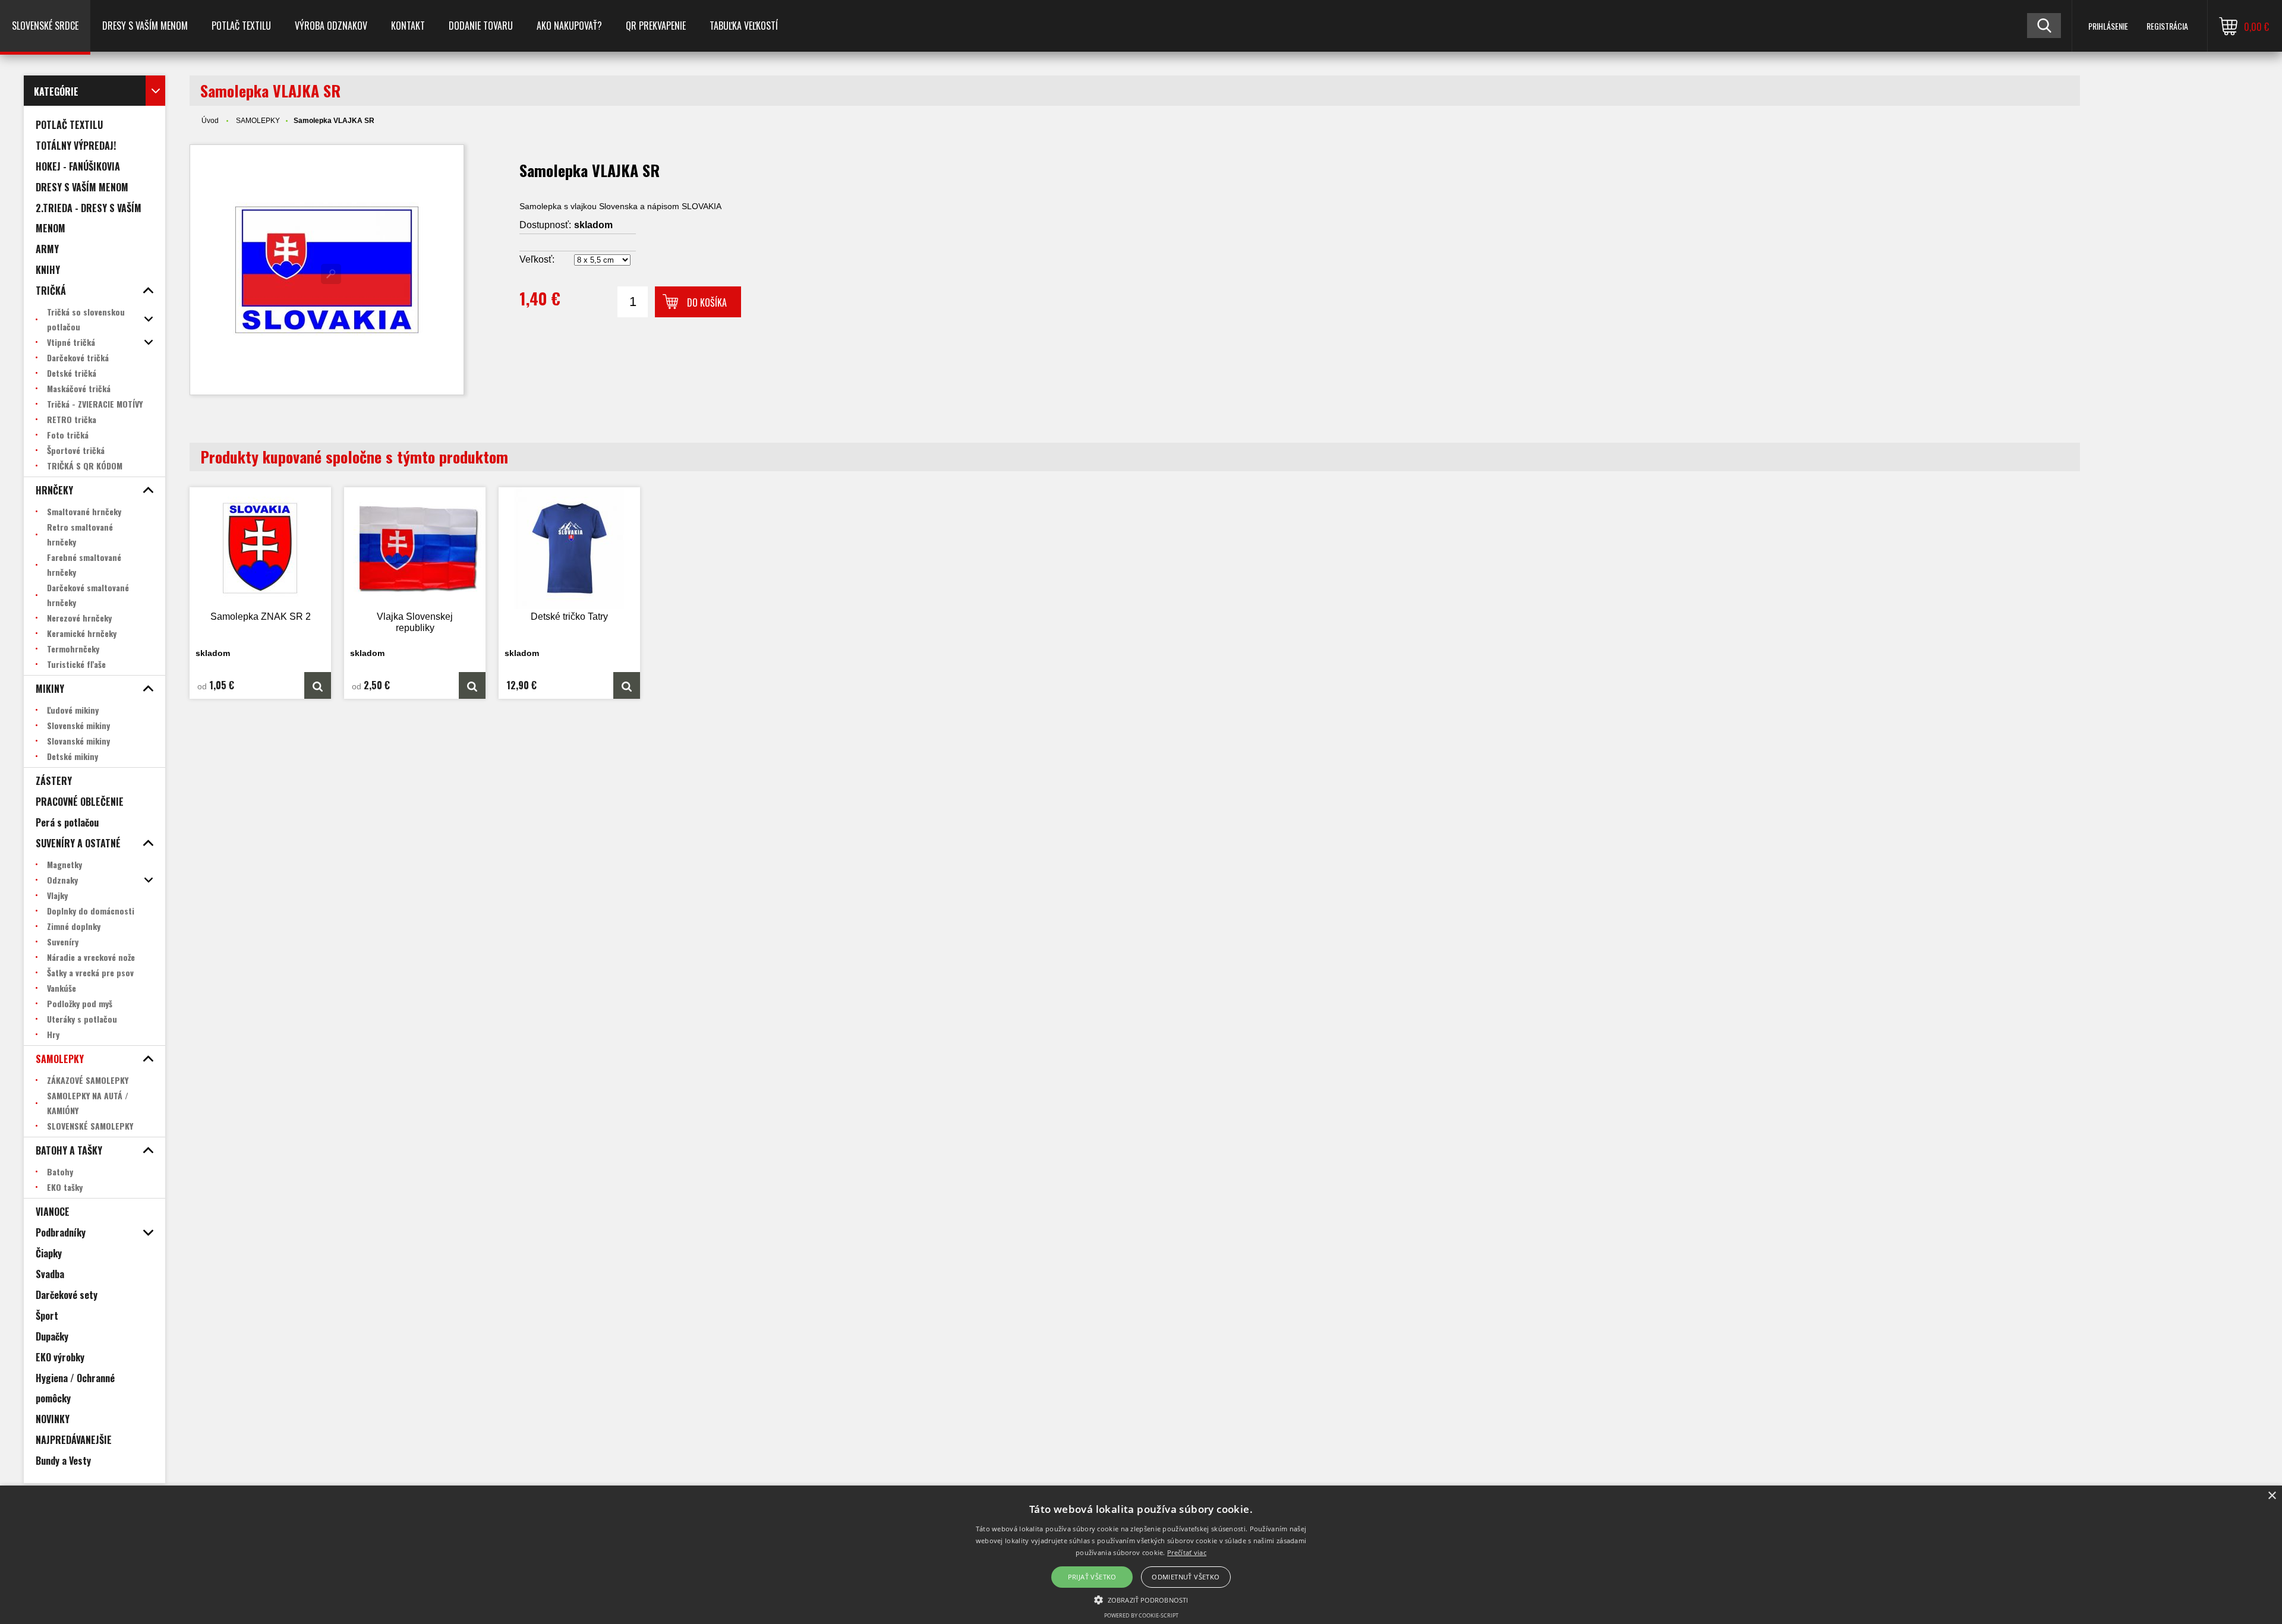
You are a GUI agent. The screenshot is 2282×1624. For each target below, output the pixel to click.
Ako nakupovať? (569, 26)
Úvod (210, 121)
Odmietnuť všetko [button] (1186, 1577)
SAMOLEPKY (258, 121)
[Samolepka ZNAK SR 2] (260, 548)
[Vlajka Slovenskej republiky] (415, 548)
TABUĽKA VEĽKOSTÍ (744, 26)
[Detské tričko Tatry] (569, 548)
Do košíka (707, 302)
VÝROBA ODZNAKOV (331, 26)
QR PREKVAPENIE (656, 26)
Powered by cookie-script (1141, 1615)
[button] (1141, 1599)
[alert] (1141, 1555)
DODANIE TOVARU (481, 26)
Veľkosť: (537, 259)
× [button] (2272, 1496)
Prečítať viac (1187, 1552)
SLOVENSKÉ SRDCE (45, 26)
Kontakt (408, 26)
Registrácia (2167, 26)
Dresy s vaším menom (145, 26)
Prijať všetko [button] (1092, 1577)
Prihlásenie (2108, 26)
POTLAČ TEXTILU (241, 26)
